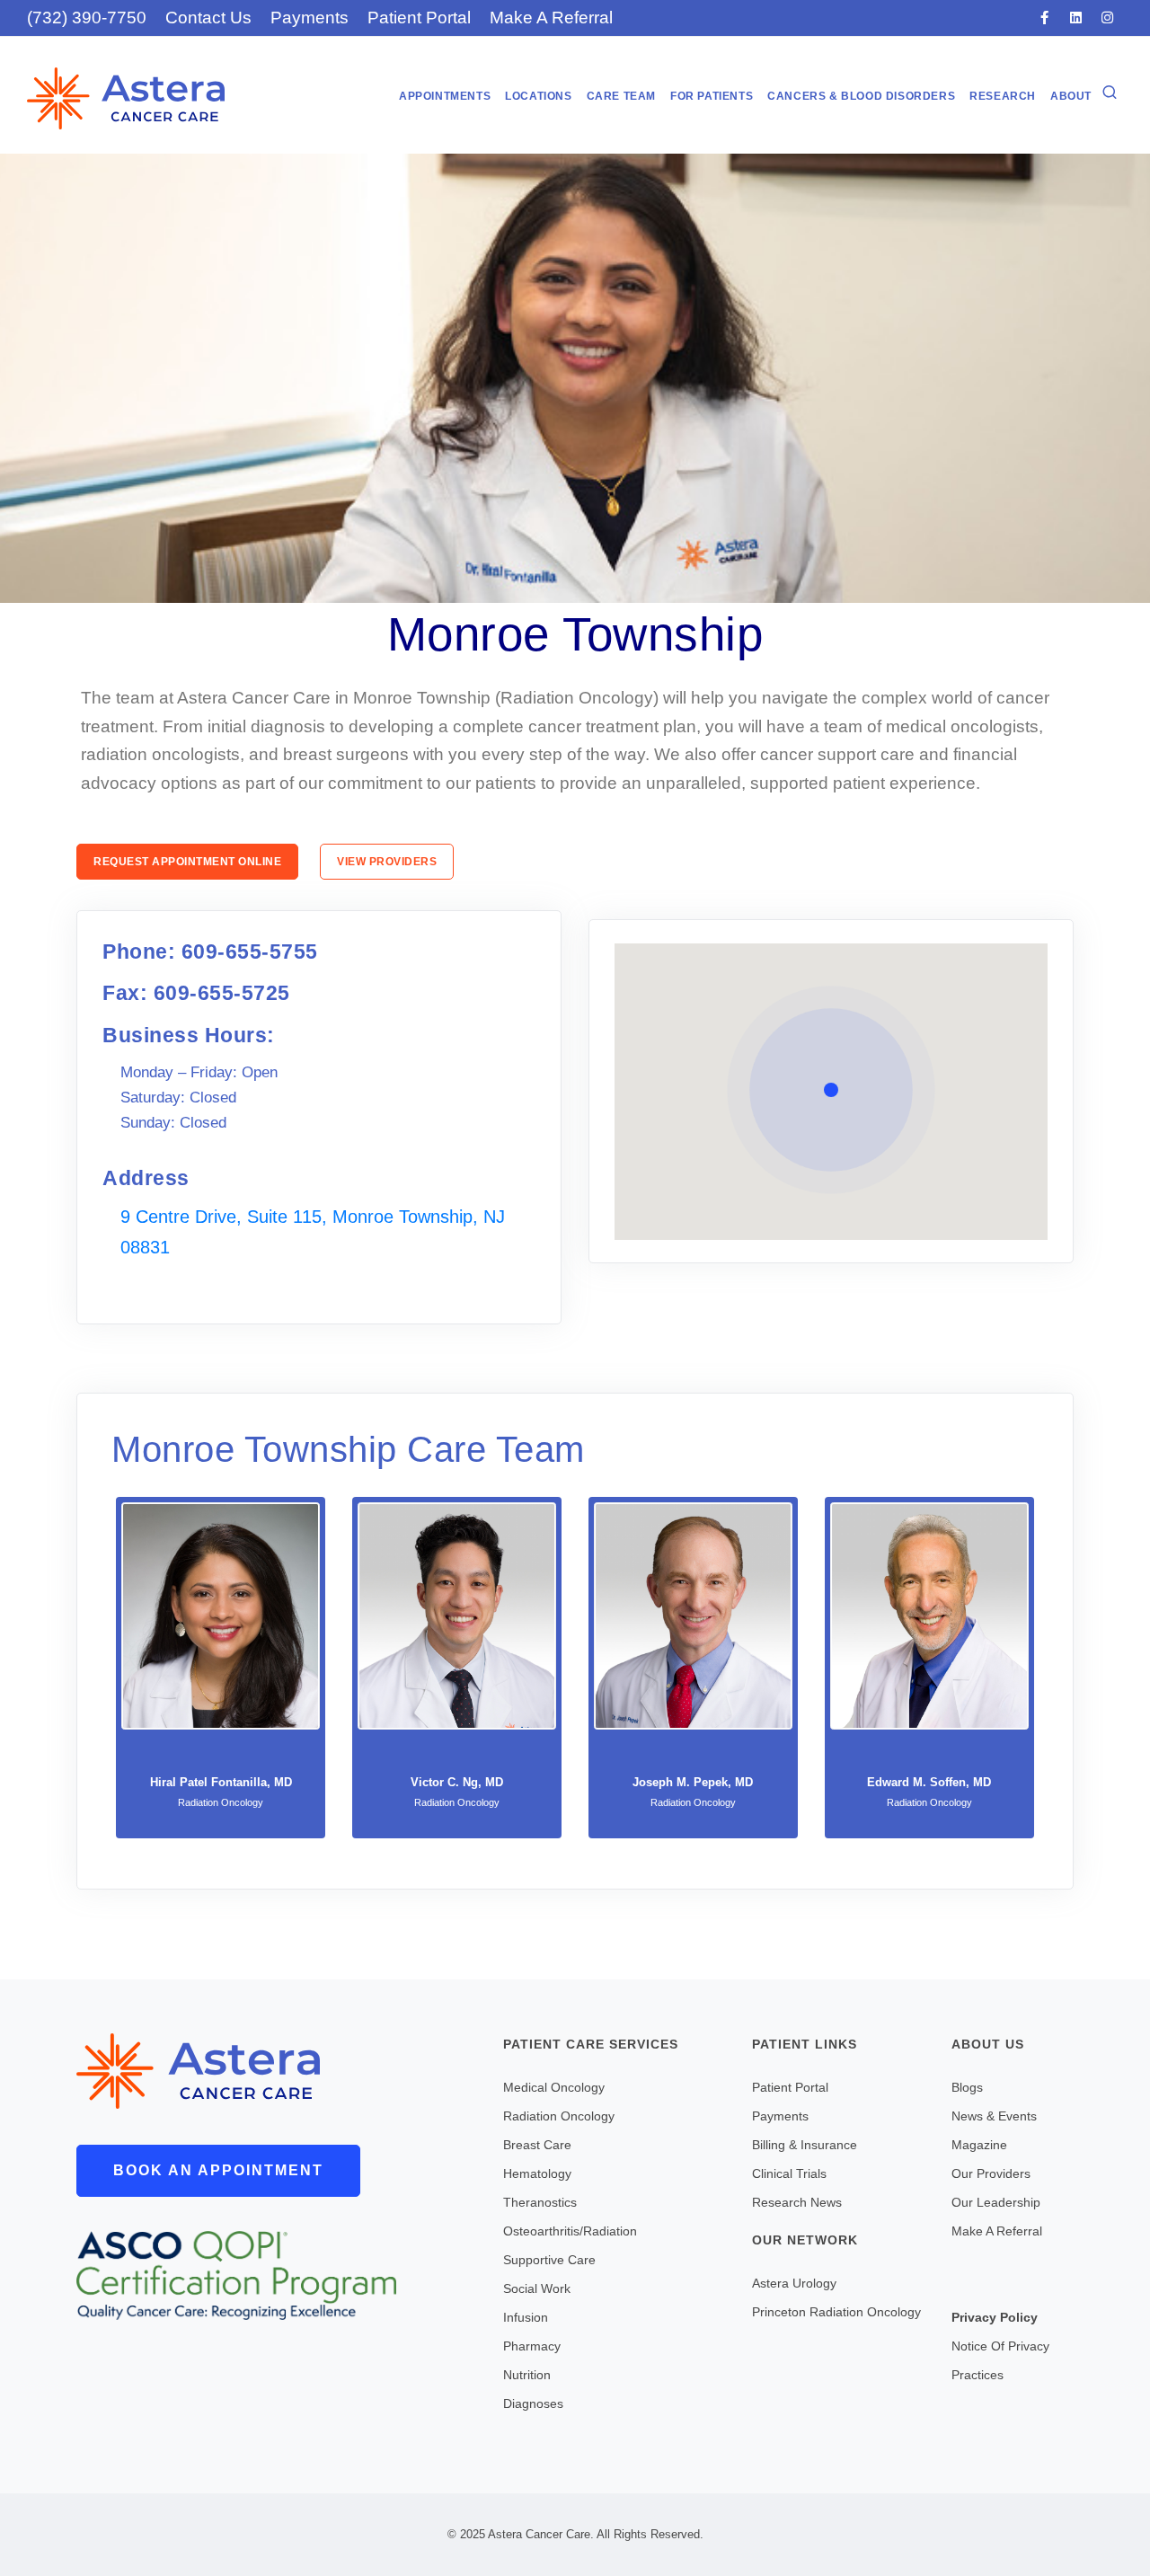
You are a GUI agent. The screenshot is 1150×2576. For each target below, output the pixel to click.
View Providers (387, 862)
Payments (310, 18)
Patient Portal (419, 18)
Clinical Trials (789, 2173)
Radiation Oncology (559, 2116)
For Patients (712, 96)
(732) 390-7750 (87, 18)
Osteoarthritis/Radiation (570, 2231)
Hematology (537, 2173)
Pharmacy (532, 2346)
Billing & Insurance (805, 2145)
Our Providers (991, 2173)
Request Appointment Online (187, 862)
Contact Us (208, 18)
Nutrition (527, 2375)
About (1071, 96)
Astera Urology (794, 2283)
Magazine (979, 2145)
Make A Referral (551, 18)
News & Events (994, 2116)
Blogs (967, 2087)
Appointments (445, 96)
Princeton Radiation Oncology (836, 2312)
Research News (797, 2202)
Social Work (537, 2288)
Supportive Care (549, 2260)
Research (1003, 96)
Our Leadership (996, 2202)
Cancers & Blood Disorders (861, 96)
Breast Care (537, 2145)
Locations (538, 96)
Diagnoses (533, 2403)
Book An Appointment (218, 2170)
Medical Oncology (554, 2087)
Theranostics (540, 2202)
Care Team (621, 96)
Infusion (526, 2317)
